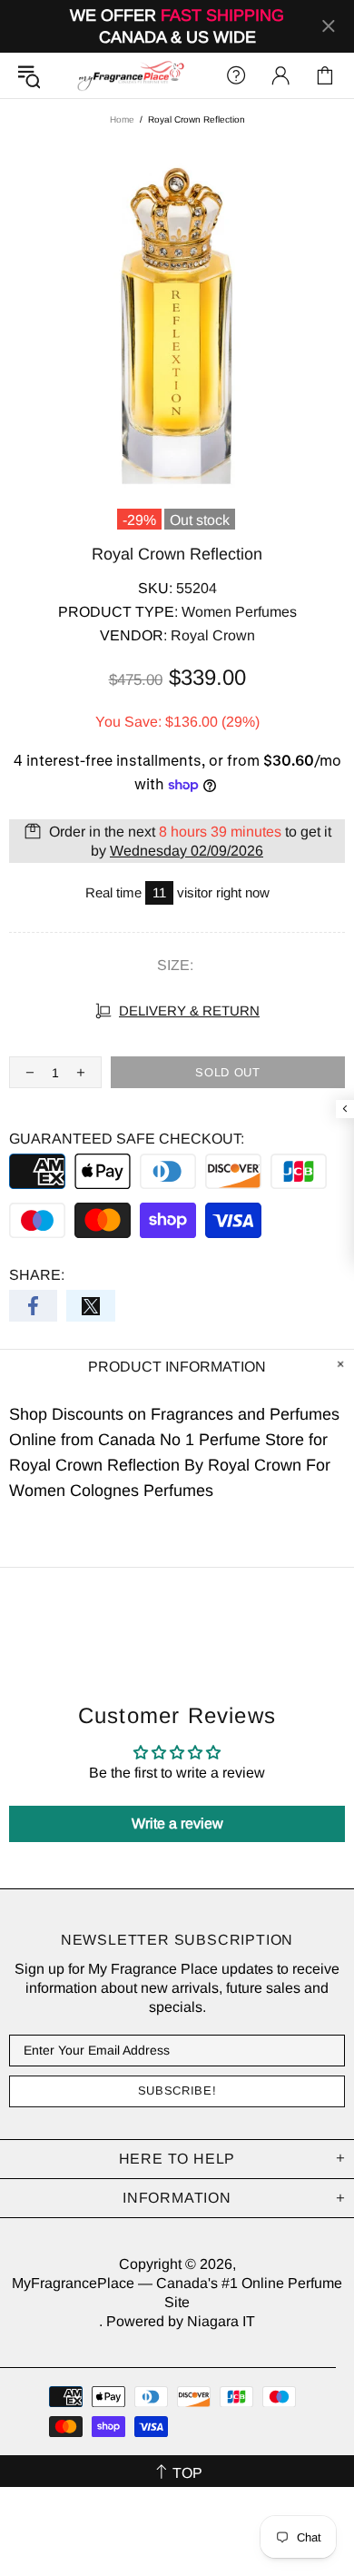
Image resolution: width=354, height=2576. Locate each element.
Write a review (177, 1823)
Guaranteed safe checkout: (127, 1139)
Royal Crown (213, 635)
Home (122, 119)
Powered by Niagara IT (181, 2321)
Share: (37, 1275)
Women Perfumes (239, 612)
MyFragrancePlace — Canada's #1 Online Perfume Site (130, 75)
